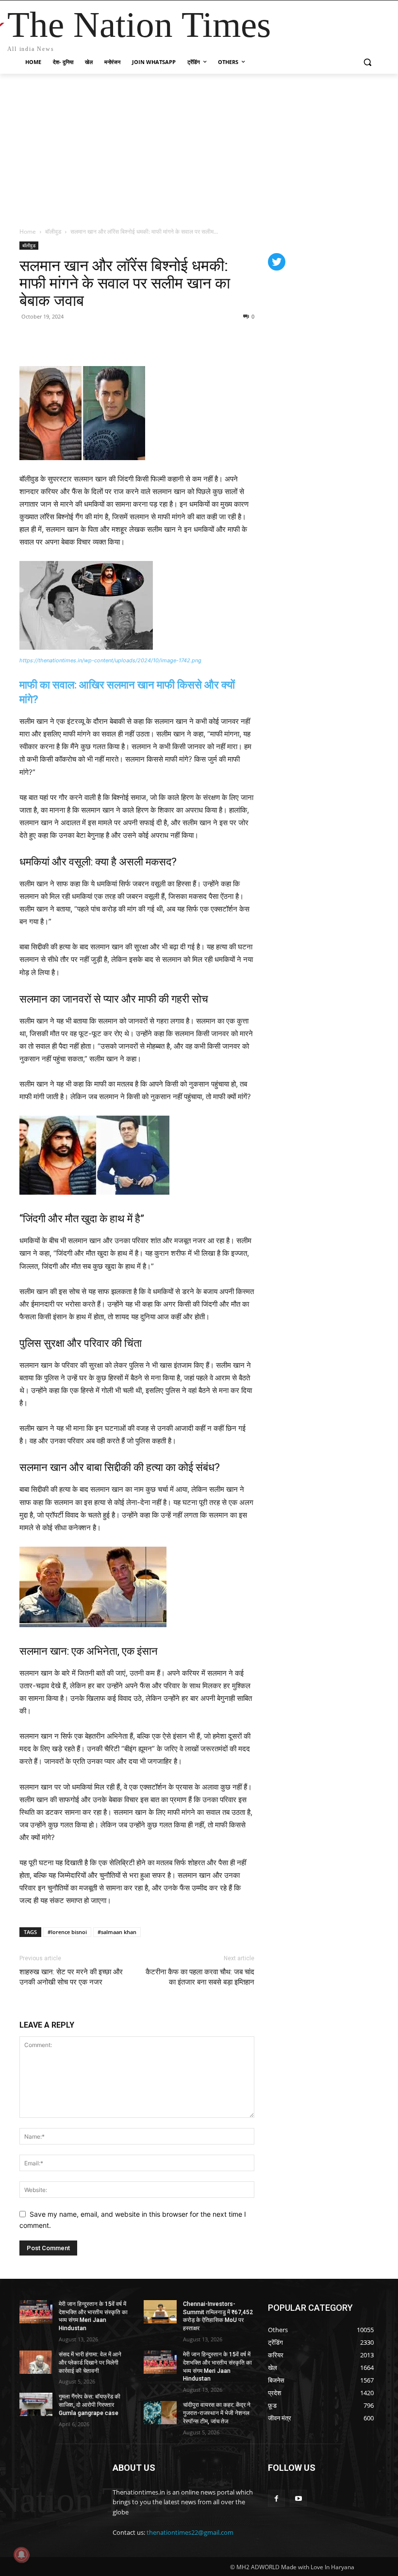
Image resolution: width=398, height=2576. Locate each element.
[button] (367, 62)
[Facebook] (29, 338)
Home (28, 232)
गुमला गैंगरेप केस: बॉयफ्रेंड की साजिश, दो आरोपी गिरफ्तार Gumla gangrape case (90, 2405)
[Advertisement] (199, 146)
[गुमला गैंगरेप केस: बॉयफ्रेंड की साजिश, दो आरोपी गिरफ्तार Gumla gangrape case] (36, 2404)
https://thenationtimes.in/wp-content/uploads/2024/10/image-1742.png (110, 660)
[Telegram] (96, 338)
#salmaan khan (117, 1932)
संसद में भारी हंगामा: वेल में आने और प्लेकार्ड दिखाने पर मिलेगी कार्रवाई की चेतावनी (90, 2363)
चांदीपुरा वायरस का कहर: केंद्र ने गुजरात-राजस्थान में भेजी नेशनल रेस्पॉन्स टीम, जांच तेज (217, 2413)
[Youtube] (298, 2498)
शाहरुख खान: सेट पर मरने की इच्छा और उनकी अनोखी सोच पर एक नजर (71, 1977)
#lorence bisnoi (67, 1932)
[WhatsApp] (74, 338)
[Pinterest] (51, 338)
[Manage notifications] (21, 2555)
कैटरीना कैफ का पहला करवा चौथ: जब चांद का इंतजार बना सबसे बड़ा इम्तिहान (200, 1977)
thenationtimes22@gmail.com (190, 2532)
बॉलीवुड (53, 232)
